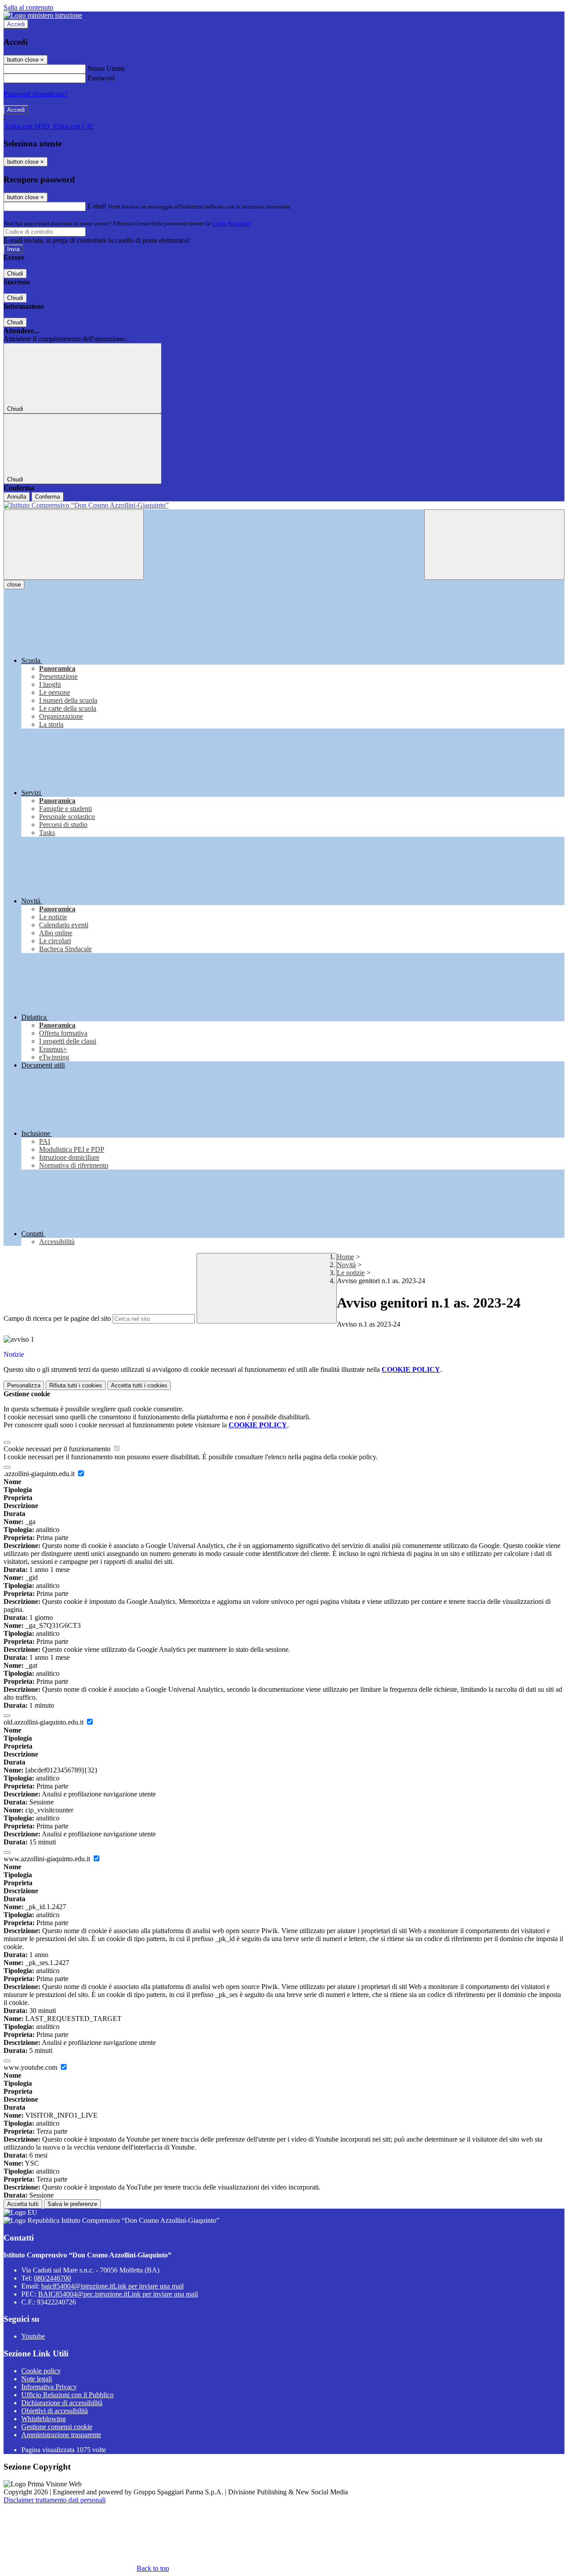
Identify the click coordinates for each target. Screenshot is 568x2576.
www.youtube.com (31, 2067)
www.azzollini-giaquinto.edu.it (48, 1859)
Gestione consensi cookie (57, 2427)
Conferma (47, 497)
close (14, 585)
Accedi (16, 24)
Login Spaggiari (231, 223)
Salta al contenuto (28, 7)
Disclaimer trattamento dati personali (55, 2500)
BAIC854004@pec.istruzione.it (118, 2294)
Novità (346, 1265)
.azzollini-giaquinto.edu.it (40, 1474)
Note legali (37, 2379)
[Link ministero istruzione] (43, 15)
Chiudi (15, 274)
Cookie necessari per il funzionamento (58, 1449)
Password (101, 78)
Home (345, 1257)
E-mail (97, 206)
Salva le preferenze (72, 2204)
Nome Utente (106, 69)
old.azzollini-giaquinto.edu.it (44, 1722)
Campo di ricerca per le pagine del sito (57, 1318)
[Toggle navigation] (74, 545)
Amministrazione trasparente (61, 2435)
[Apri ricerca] (494, 545)
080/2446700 (52, 2278)
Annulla (17, 497)
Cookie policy (41, 2371)
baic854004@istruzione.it (112, 2286)
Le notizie (351, 1273)
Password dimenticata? (35, 94)
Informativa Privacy (49, 2387)
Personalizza (24, 1385)
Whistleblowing (43, 2419)
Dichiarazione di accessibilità (62, 2403)
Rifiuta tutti (76, 1385)
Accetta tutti (139, 1385)
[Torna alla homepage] (284, 505)
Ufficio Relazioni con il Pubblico (67, 2395)
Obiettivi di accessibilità (55, 2411)
